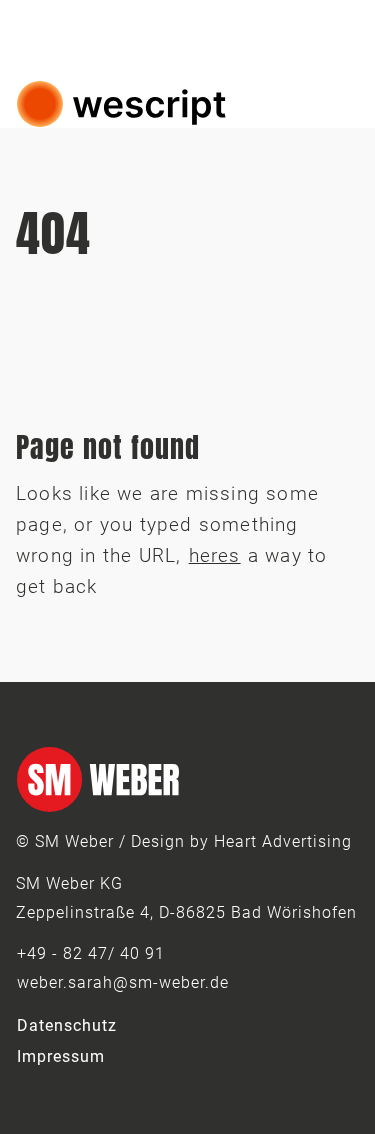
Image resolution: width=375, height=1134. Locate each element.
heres (215, 555)
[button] (339, 104)
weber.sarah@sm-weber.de (123, 982)
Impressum (61, 1056)
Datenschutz (67, 1025)
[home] (122, 104)
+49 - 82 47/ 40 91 (91, 953)
